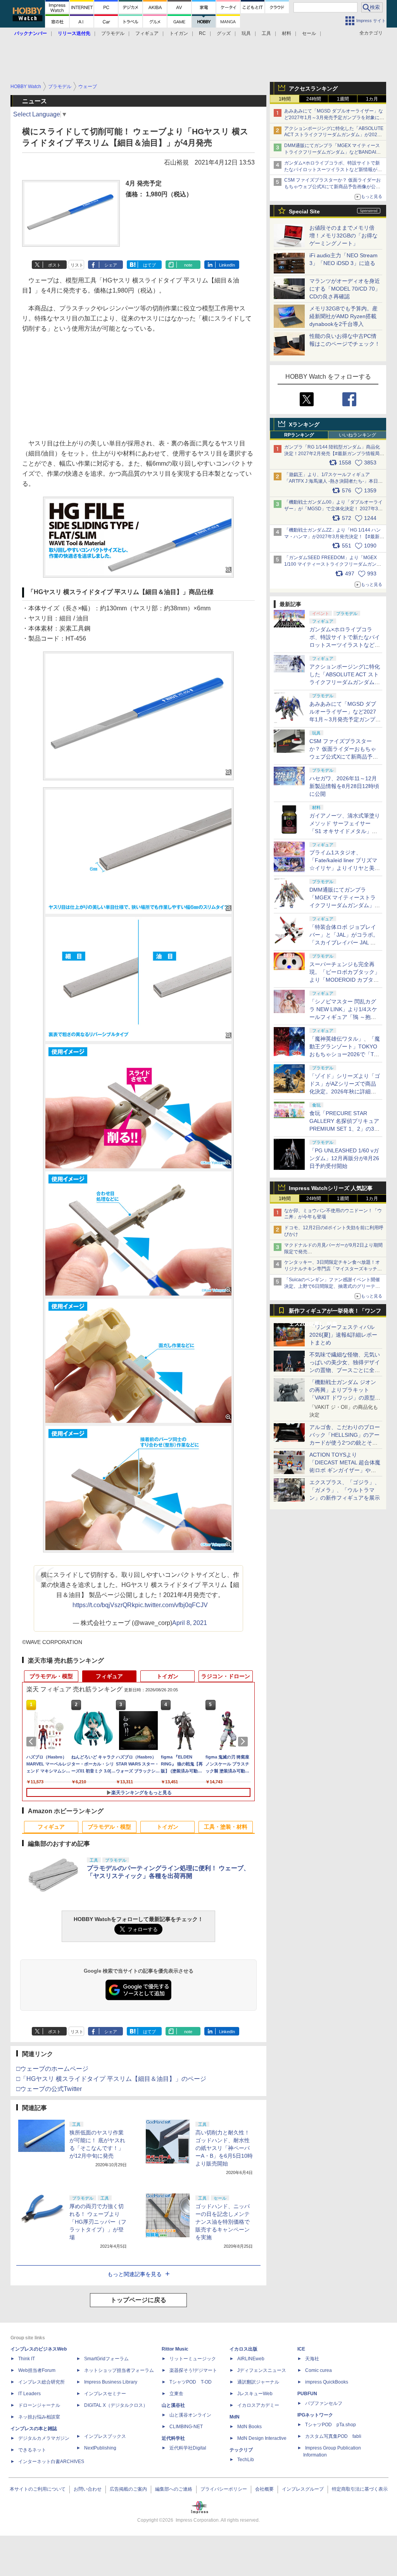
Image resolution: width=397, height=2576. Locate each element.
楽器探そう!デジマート (193, 2370)
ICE (301, 2349)
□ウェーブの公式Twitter (49, 2089)
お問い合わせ (88, 2489)
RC (202, 33)
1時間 (285, 99)
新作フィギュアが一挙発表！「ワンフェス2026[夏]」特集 (335, 1312)
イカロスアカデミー (258, 2405)
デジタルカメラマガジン (44, 2438)
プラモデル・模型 (51, 1676)
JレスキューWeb (255, 2394)
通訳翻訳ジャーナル (258, 2382)
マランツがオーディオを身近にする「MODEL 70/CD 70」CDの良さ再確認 (345, 289)
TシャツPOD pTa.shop (331, 2425)
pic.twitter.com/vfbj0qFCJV (171, 1605)
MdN (235, 2417)
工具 (266, 33)
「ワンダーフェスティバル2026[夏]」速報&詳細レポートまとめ (343, 1335)
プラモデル (113, 33)
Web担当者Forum (37, 2370)
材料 (287, 33)
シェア (111, 265)
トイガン (179, 33)
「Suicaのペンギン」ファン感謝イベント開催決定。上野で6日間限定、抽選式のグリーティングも (332, 1286)
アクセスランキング (313, 88)
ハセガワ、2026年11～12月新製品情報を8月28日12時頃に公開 (344, 786)
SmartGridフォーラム (106, 2359)
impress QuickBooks (327, 2382)
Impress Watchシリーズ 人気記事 (331, 1188)
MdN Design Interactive (262, 2438)
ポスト (54, 265)
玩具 (246, 33)
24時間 (314, 99)
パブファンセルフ (324, 2403)
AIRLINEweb (251, 2359)
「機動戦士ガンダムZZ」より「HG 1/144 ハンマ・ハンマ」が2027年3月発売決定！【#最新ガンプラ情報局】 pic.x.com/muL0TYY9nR (334, 537)
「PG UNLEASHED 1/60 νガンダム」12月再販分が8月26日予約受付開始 (344, 1158)
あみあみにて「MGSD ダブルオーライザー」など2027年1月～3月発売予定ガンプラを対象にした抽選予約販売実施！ (334, 118)
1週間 (343, 99)
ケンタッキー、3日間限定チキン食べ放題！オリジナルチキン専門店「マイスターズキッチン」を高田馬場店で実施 (332, 1269)
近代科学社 (173, 2438)
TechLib (246, 2460)
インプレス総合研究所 (41, 2382)
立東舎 (176, 2394)
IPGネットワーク (315, 2415)
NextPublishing (100, 2448)
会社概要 (264, 2489)
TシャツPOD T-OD (191, 2382)
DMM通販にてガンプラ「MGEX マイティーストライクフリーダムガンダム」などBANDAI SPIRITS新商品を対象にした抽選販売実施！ (332, 152)
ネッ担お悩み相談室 (39, 2417)
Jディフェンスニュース (262, 2370)
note (188, 265)
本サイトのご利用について (38, 2489)
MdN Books (249, 2427)
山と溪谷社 (173, 2405)
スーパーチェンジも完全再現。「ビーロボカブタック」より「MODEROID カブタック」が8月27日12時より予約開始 (345, 980)
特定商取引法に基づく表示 (360, 2489)
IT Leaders (29, 2394)
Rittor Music (175, 2349)
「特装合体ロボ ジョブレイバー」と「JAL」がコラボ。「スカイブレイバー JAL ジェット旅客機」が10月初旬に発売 (345, 942)
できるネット (32, 2450)
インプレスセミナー (105, 2394)
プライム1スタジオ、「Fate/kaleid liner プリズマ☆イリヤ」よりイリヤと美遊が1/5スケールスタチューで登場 (345, 868)
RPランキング (299, 435)
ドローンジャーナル (39, 2405)
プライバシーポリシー (224, 2489)
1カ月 (372, 99)
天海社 (312, 2359)
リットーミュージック (193, 2359)
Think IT (27, 2359)
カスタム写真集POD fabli (333, 2436)
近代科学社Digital (188, 2448)
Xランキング (304, 424)
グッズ (224, 33)
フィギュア (147, 33)
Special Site (304, 211)
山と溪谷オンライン (190, 2415)
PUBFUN (307, 2394)
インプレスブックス (105, 2436)
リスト (77, 265)
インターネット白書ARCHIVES (51, 2462)
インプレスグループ (303, 2489)
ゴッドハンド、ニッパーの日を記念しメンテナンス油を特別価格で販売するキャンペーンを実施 (223, 2222)
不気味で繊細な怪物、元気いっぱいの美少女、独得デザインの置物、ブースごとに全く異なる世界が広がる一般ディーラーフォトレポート (345, 1370)
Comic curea (318, 2370)
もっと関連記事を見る (135, 2274)
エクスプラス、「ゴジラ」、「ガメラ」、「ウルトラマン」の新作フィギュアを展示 (345, 1490)
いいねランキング (357, 435)
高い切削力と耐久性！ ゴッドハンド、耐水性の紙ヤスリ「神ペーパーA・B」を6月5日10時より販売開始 (224, 2148)
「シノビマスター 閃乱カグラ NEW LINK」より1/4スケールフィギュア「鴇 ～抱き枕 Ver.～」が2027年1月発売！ (343, 1017)
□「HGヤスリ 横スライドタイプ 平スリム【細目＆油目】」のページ (111, 2079)
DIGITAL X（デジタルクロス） (116, 2405)
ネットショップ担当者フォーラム (119, 2370)
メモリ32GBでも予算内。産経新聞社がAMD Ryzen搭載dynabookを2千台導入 (343, 316)
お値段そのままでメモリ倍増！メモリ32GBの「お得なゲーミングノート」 (343, 236)
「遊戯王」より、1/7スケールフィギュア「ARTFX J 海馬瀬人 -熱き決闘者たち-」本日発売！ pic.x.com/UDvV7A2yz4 (333, 481)
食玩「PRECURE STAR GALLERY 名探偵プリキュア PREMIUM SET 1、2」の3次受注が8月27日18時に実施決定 (344, 1129)
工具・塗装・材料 (226, 1827)
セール (309, 33)
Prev (33, 1741)
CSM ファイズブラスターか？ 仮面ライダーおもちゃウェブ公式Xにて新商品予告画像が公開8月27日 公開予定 (332, 187)
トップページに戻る (138, 2300)
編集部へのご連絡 (174, 2489)
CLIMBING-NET (186, 2427)
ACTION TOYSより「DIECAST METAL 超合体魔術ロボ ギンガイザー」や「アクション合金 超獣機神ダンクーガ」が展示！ (345, 1470)
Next (244, 1741)
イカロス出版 (243, 2349)
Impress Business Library (111, 2382)
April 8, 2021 (190, 1623)
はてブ (149, 265)
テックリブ (241, 2450)
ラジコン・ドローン (226, 1676)
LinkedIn (227, 265)
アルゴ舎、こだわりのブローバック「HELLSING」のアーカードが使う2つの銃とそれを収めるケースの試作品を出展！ (345, 1443)
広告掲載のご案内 (128, 2489)
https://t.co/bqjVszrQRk (104, 1605)
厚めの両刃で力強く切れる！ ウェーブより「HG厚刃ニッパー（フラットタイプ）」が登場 (98, 2222)
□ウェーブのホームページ (52, 2069)
